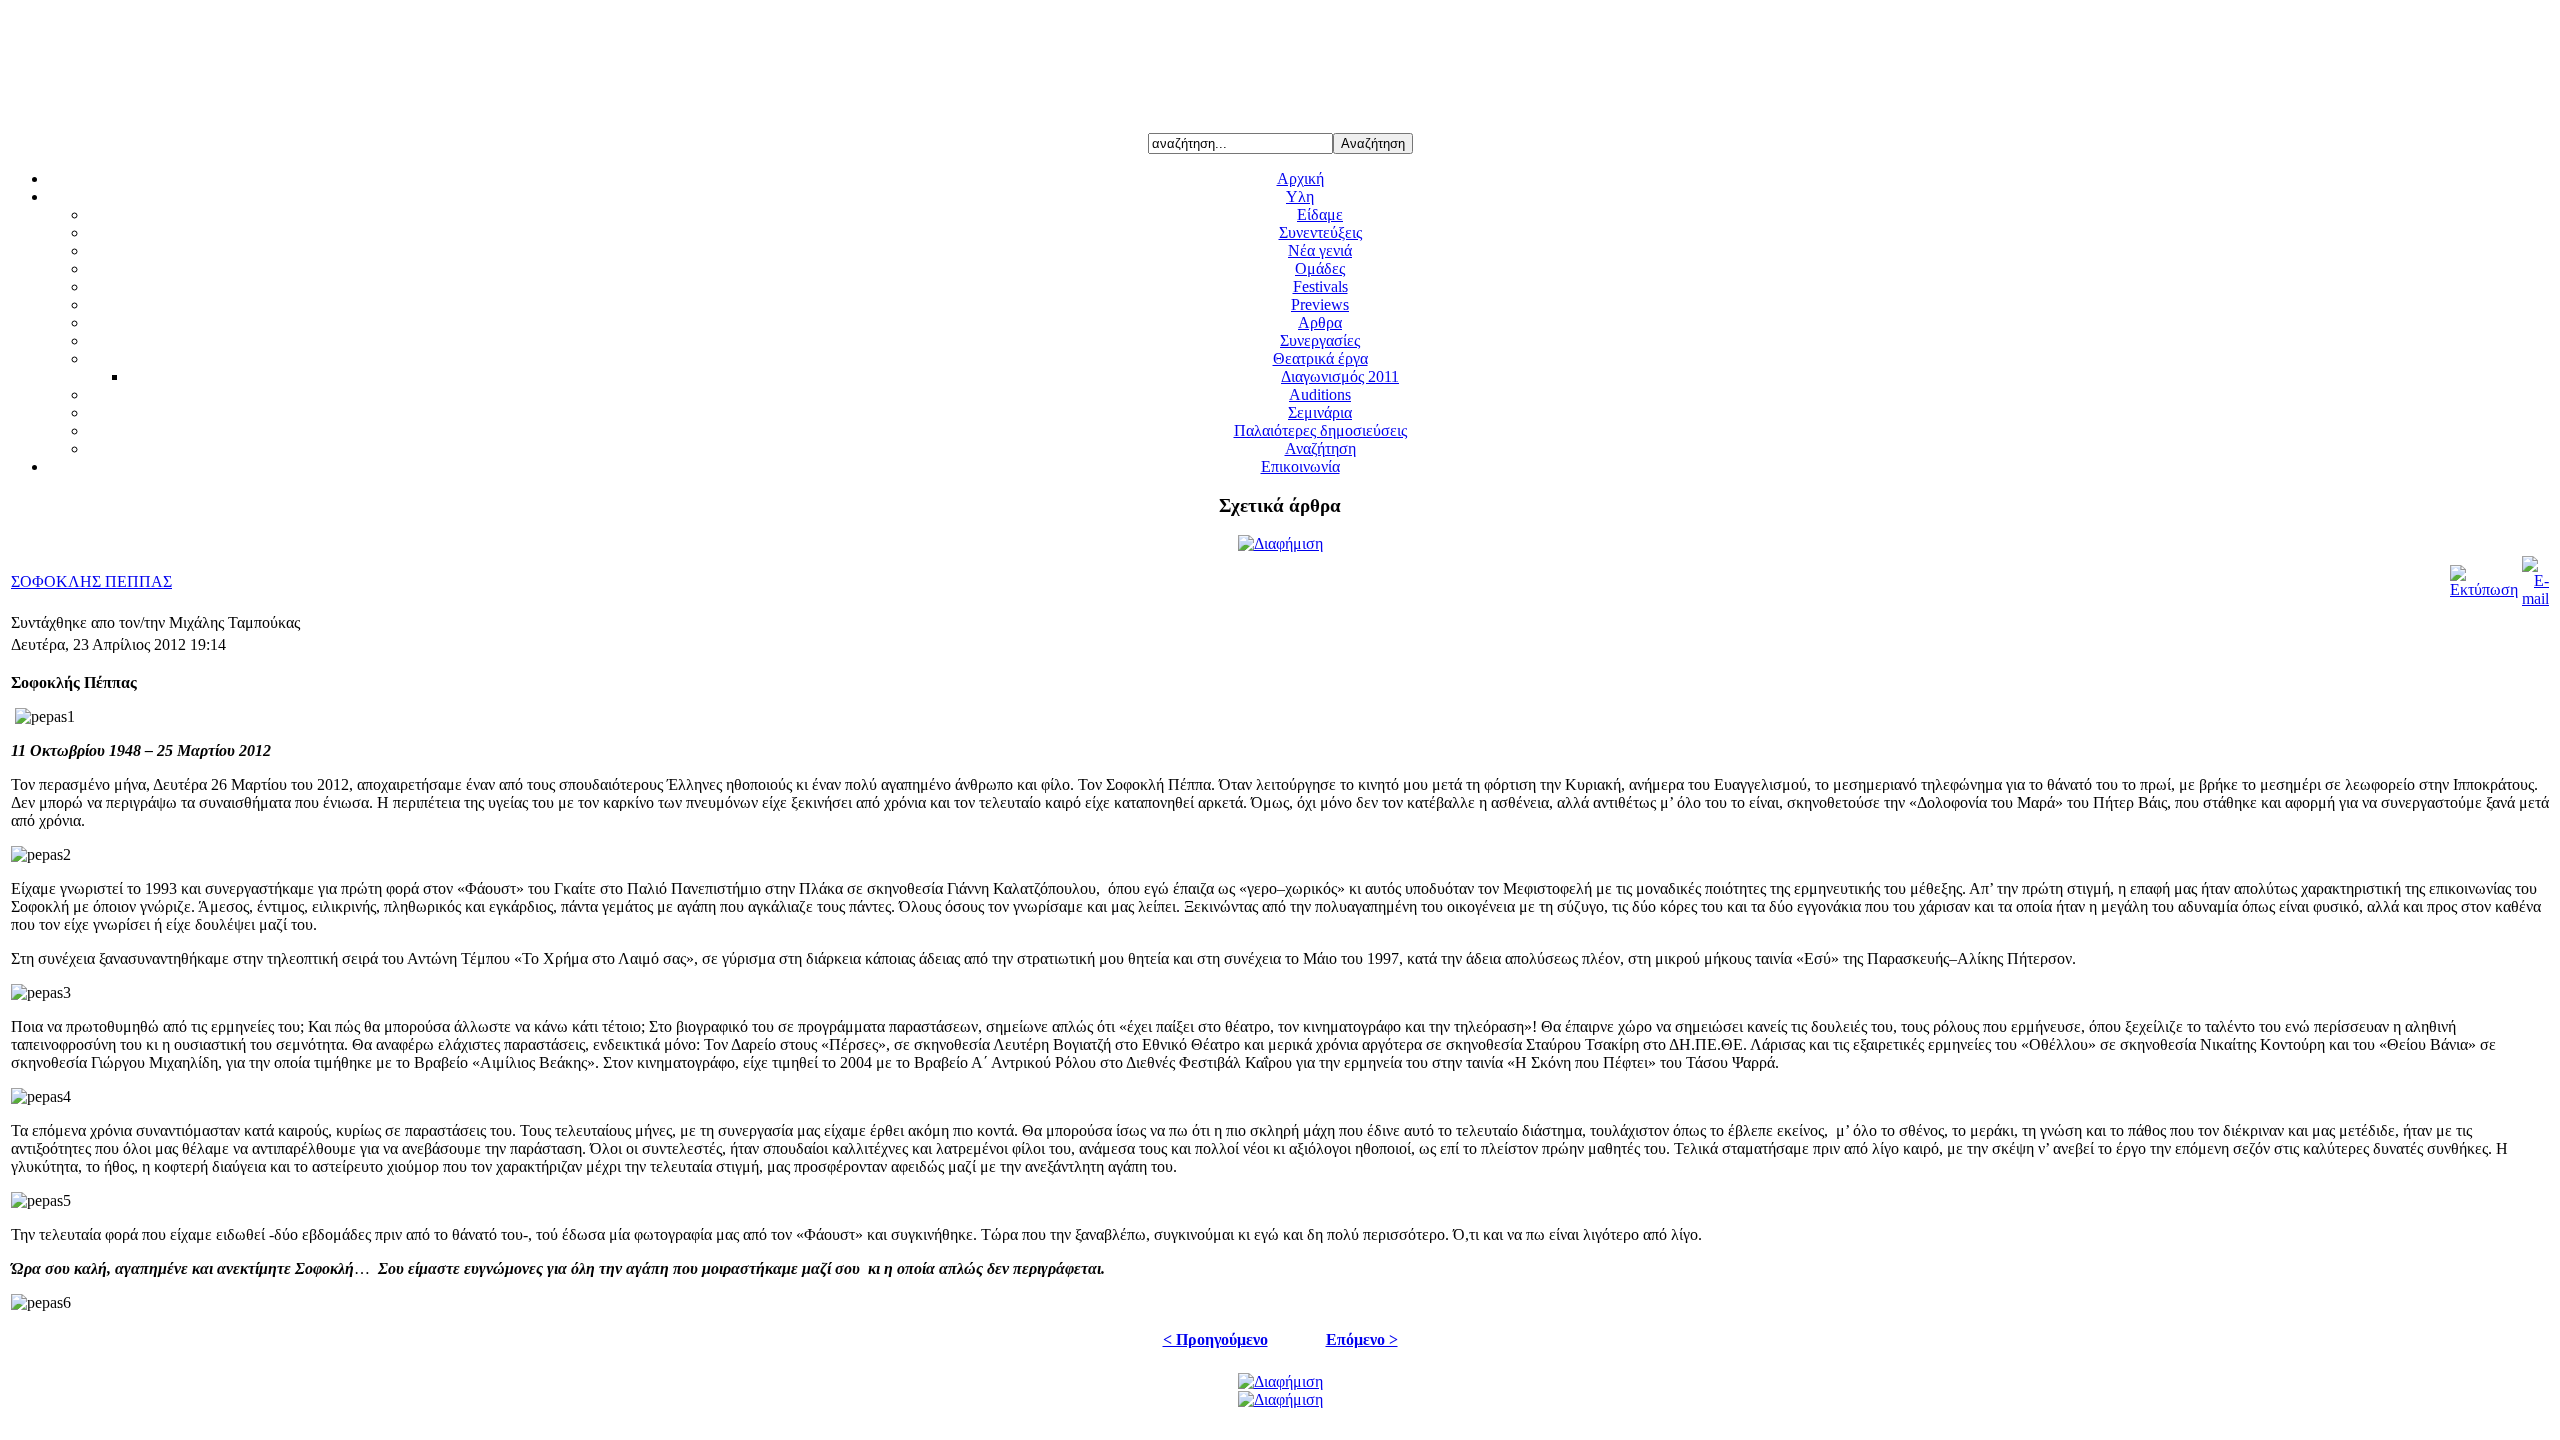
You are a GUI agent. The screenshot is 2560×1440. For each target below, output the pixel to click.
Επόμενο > (1362, 1339)
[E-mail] (2535, 598)
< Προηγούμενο (1215, 1339)
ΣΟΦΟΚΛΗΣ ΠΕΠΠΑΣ (91, 581)
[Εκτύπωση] (2484, 589)
